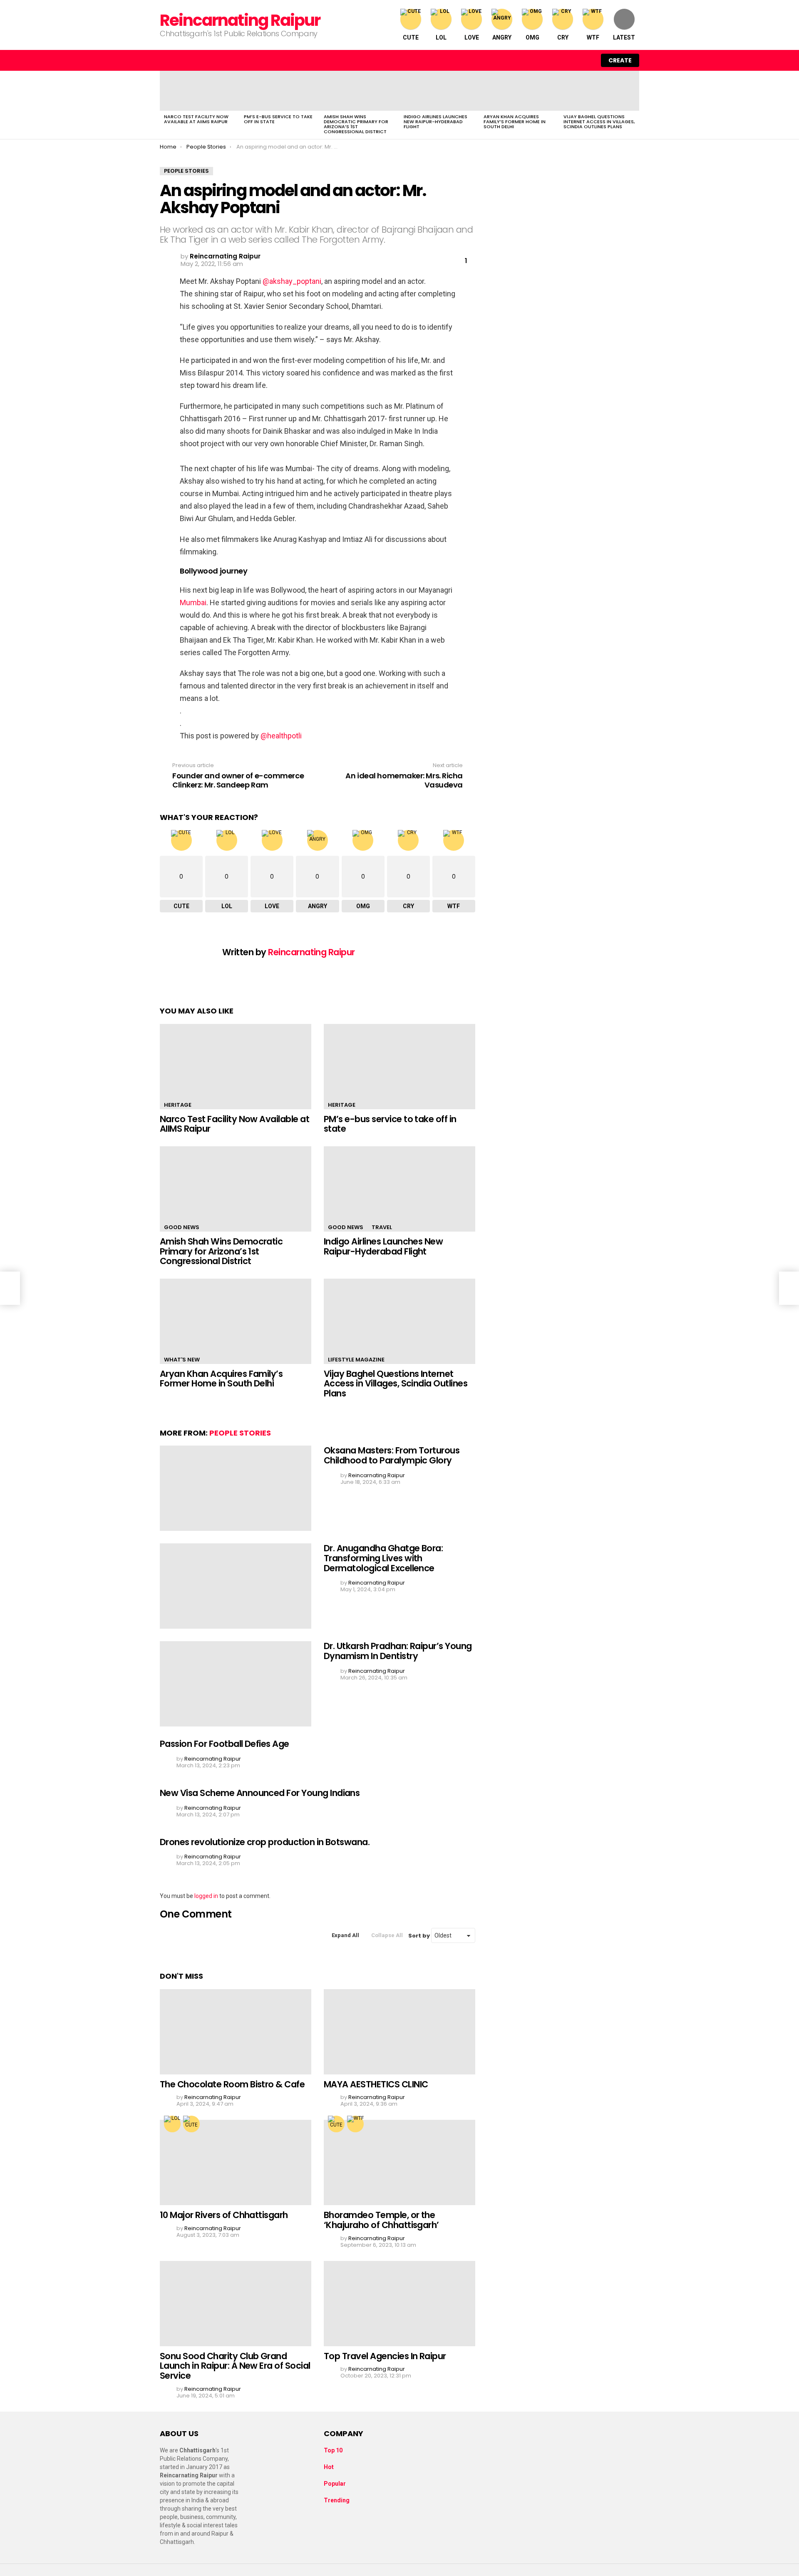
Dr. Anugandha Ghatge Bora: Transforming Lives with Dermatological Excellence (383, 1558)
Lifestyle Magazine (356, 1360)
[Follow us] (551, 60)
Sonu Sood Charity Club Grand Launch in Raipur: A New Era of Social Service (235, 2366)
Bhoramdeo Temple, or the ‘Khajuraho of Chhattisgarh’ (381, 2220)
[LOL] (172, 2124)
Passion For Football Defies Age (225, 1744)
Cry (563, 37)
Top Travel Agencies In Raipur (385, 2356)
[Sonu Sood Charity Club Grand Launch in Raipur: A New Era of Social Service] (236, 2304)
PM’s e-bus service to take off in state (278, 119)
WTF (593, 37)
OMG (532, 37)
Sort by (420, 1936)
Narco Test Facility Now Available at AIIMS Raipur (196, 119)
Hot (329, 2467)
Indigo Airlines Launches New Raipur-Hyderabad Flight (435, 122)
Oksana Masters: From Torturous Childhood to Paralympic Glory (392, 1455)
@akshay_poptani (292, 281)
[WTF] (355, 2124)
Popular (335, 2484)
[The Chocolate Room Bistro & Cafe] (236, 2032)
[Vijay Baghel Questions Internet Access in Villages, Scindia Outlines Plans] (599, 91)
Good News (182, 1227)
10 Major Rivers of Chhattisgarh (224, 2215)
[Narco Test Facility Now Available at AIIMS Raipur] (200, 91)
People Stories (240, 1433)
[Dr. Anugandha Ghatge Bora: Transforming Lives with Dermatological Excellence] (236, 1586)
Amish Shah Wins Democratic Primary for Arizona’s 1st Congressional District (356, 124)
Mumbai (193, 602)
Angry (502, 37)
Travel (382, 1227)
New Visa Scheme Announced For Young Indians (260, 1793)
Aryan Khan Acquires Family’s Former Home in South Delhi (515, 122)
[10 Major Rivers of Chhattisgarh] (236, 2162)
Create (620, 60)
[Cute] (191, 2124)
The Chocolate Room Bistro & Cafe (232, 2084)
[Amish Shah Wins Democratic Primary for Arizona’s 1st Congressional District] (360, 91)
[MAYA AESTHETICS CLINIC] (399, 2032)
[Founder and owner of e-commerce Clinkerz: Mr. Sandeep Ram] (10, 1288)
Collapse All (387, 1935)
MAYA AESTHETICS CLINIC (376, 2084)
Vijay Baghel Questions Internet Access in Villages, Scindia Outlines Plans (599, 122)
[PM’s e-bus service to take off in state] (280, 91)
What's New (182, 1360)
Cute (411, 37)
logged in (206, 1896)
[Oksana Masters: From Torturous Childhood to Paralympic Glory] (236, 1488)
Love (472, 37)
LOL (441, 37)
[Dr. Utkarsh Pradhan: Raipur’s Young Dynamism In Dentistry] (236, 1684)
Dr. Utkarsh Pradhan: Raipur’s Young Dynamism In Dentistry (398, 1651)
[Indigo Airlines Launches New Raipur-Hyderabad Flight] (439, 91)
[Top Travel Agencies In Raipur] (399, 2304)
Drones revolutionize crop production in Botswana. (265, 1842)
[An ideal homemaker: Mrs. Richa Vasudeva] (789, 1288)
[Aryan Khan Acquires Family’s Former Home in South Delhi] (519, 91)
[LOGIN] (586, 60)
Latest (624, 37)
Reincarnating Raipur (240, 20)
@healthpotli (281, 736)
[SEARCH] (568, 60)
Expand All (345, 1935)
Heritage (178, 1105)
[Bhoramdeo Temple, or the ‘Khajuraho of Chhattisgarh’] (399, 2162)
